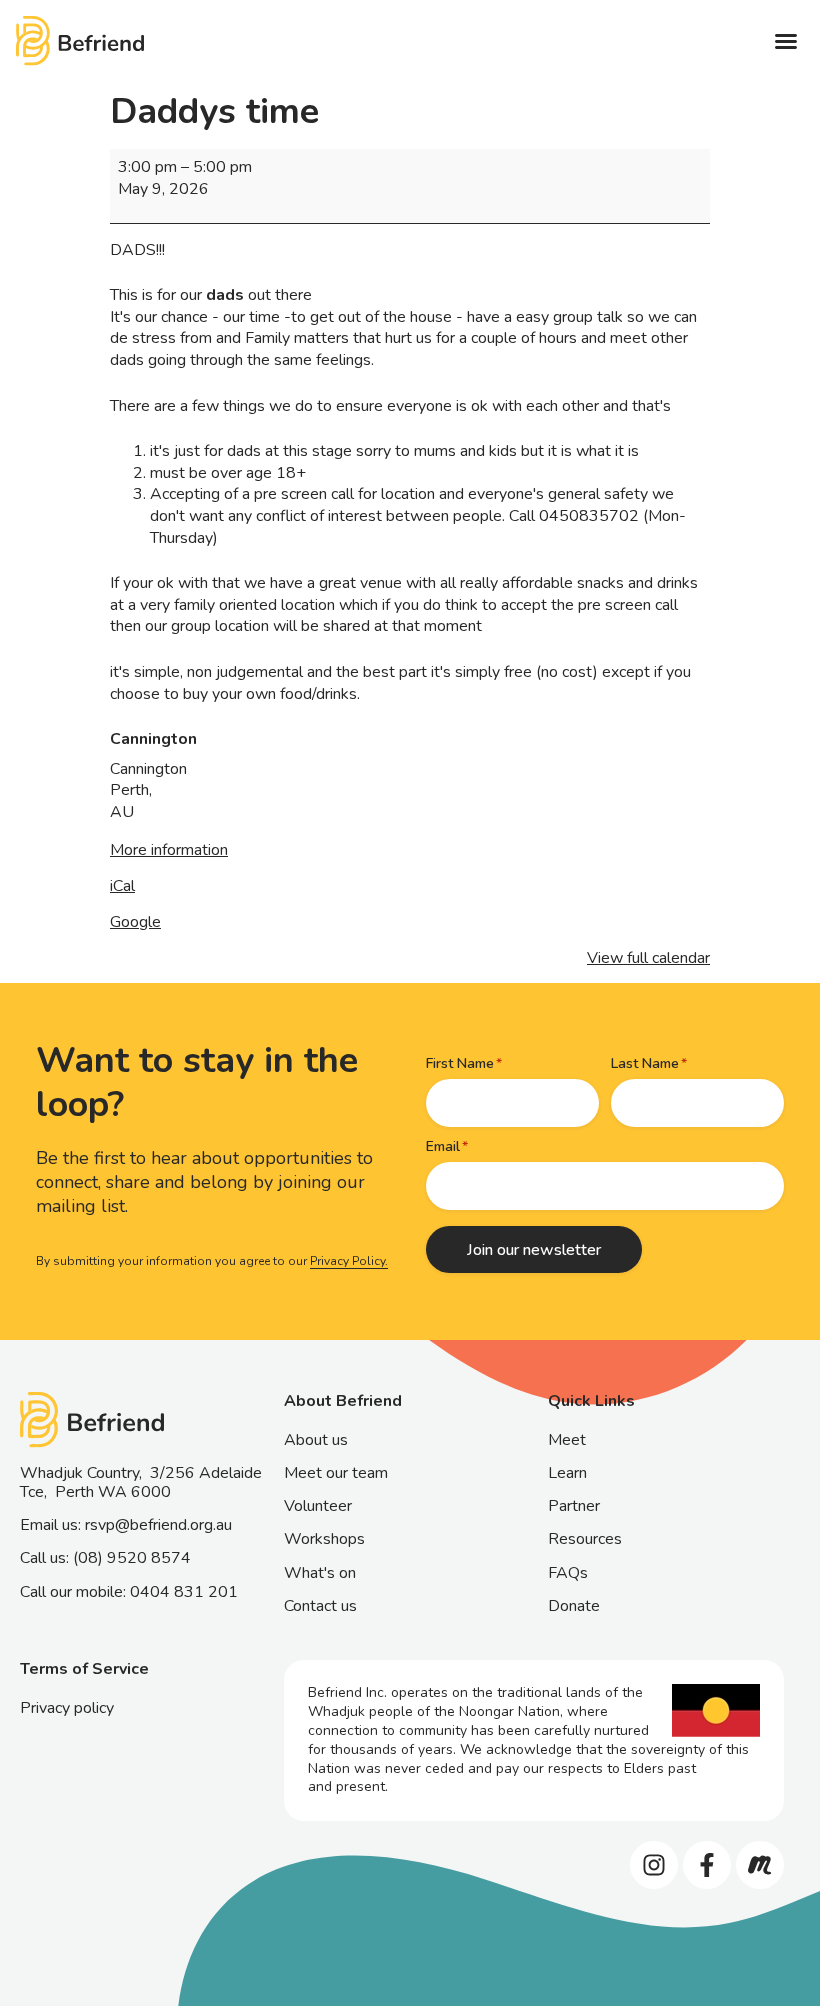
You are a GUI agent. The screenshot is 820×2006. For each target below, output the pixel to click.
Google (135, 922)
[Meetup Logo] (760, 1865)
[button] (786, 41)
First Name (460, 1063)
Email (443, 1146)
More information (169, 850)
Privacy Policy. (349, 1261)
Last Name (645, 1063)
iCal (122, 886)
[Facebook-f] (707, 1865)
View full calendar (648, 958)
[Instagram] (654, 1865)
